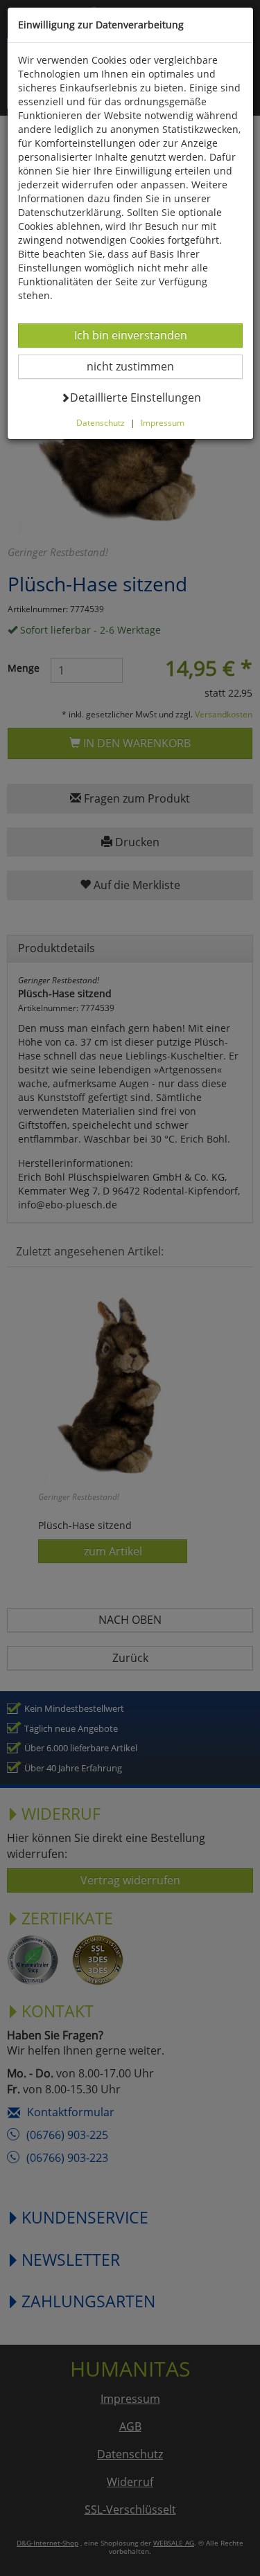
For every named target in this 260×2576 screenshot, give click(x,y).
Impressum (163, 422)
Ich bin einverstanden (130, 335)
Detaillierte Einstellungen (135, 397)
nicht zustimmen (139, 366)
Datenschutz (101, 422)
